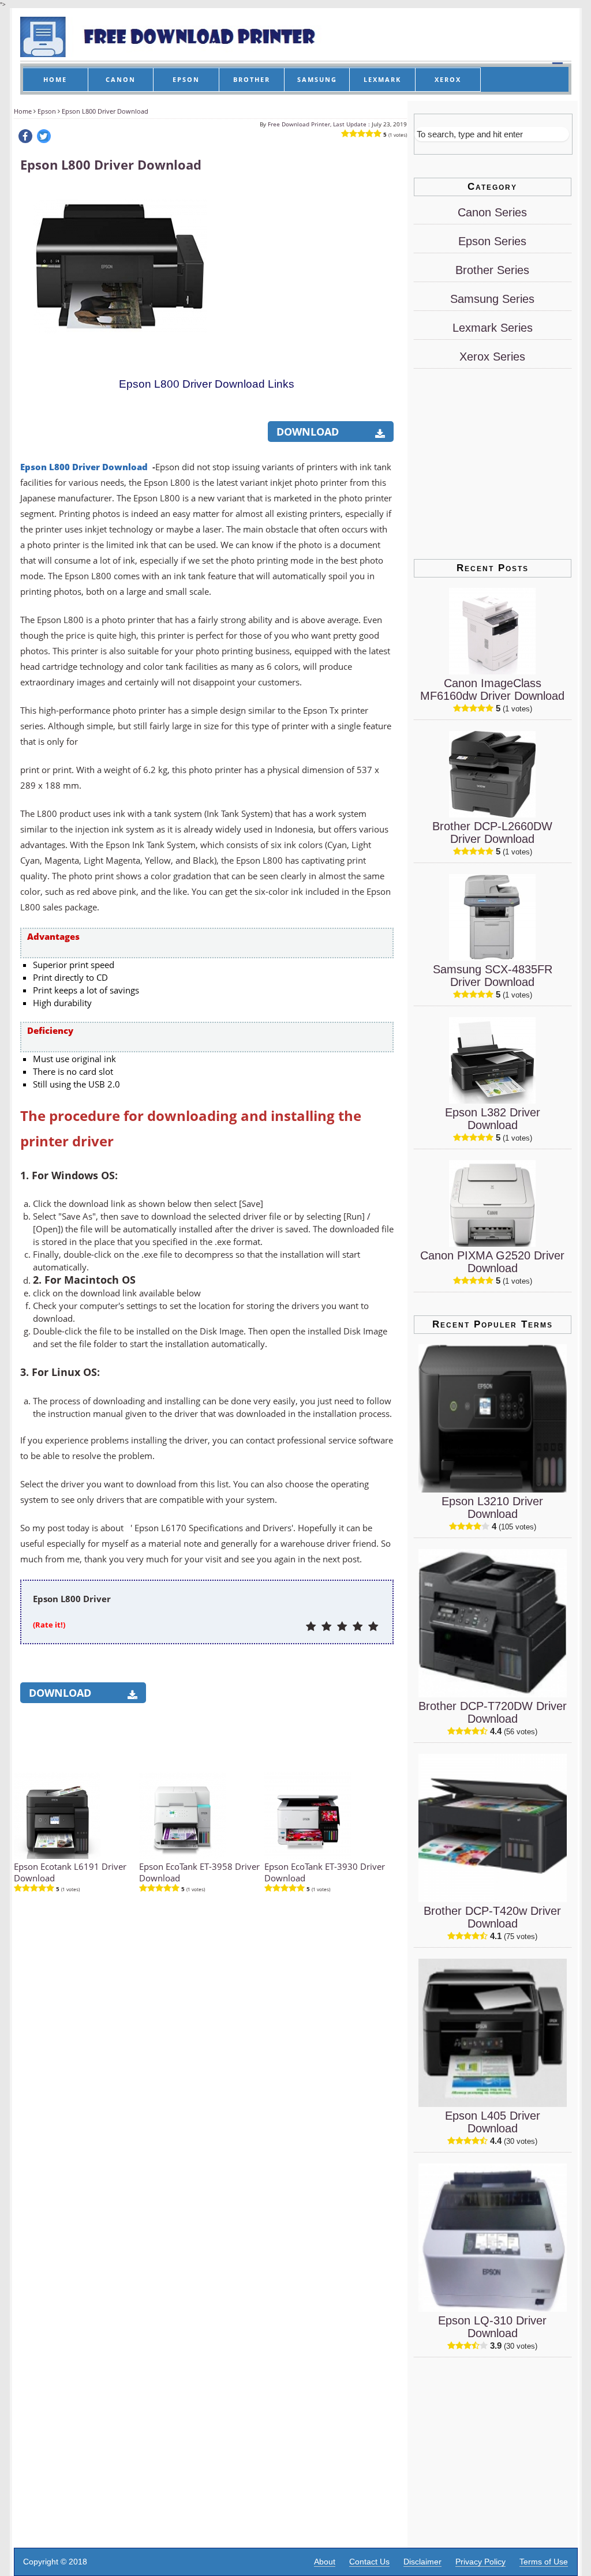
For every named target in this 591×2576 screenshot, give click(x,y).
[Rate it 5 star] (373, 1627)
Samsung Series (492, 299)
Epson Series (492, 241)
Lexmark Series (493, 328)
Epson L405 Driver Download (493, 2122)
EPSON (186, 79)
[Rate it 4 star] (358, 1627)
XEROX (448, 79)
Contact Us (369, 2562)
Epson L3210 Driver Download (492, 1508)
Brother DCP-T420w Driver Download (492, 1917)
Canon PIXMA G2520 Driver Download (492, 1262)
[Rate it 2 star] (326, 1627)
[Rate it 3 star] (342, 1627)
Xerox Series (492, 357)
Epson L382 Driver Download (493, 1119)
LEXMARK (382, 79)
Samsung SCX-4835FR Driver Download (493, 976)
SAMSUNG (317, 79)
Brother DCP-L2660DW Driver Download (492, 833)
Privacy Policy (480, 2562)
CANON (121, 79)
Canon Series (492, 212)
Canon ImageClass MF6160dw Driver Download (492, 689)
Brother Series (492, 270)
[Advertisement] (306, 258)
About (325, 2562)
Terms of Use (544, 2562)
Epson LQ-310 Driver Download (492, 2327)
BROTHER (252, 79)
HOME (55, 79)
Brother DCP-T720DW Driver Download (493, 1712)
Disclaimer (422, 2562)
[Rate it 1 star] (311, 1627)
